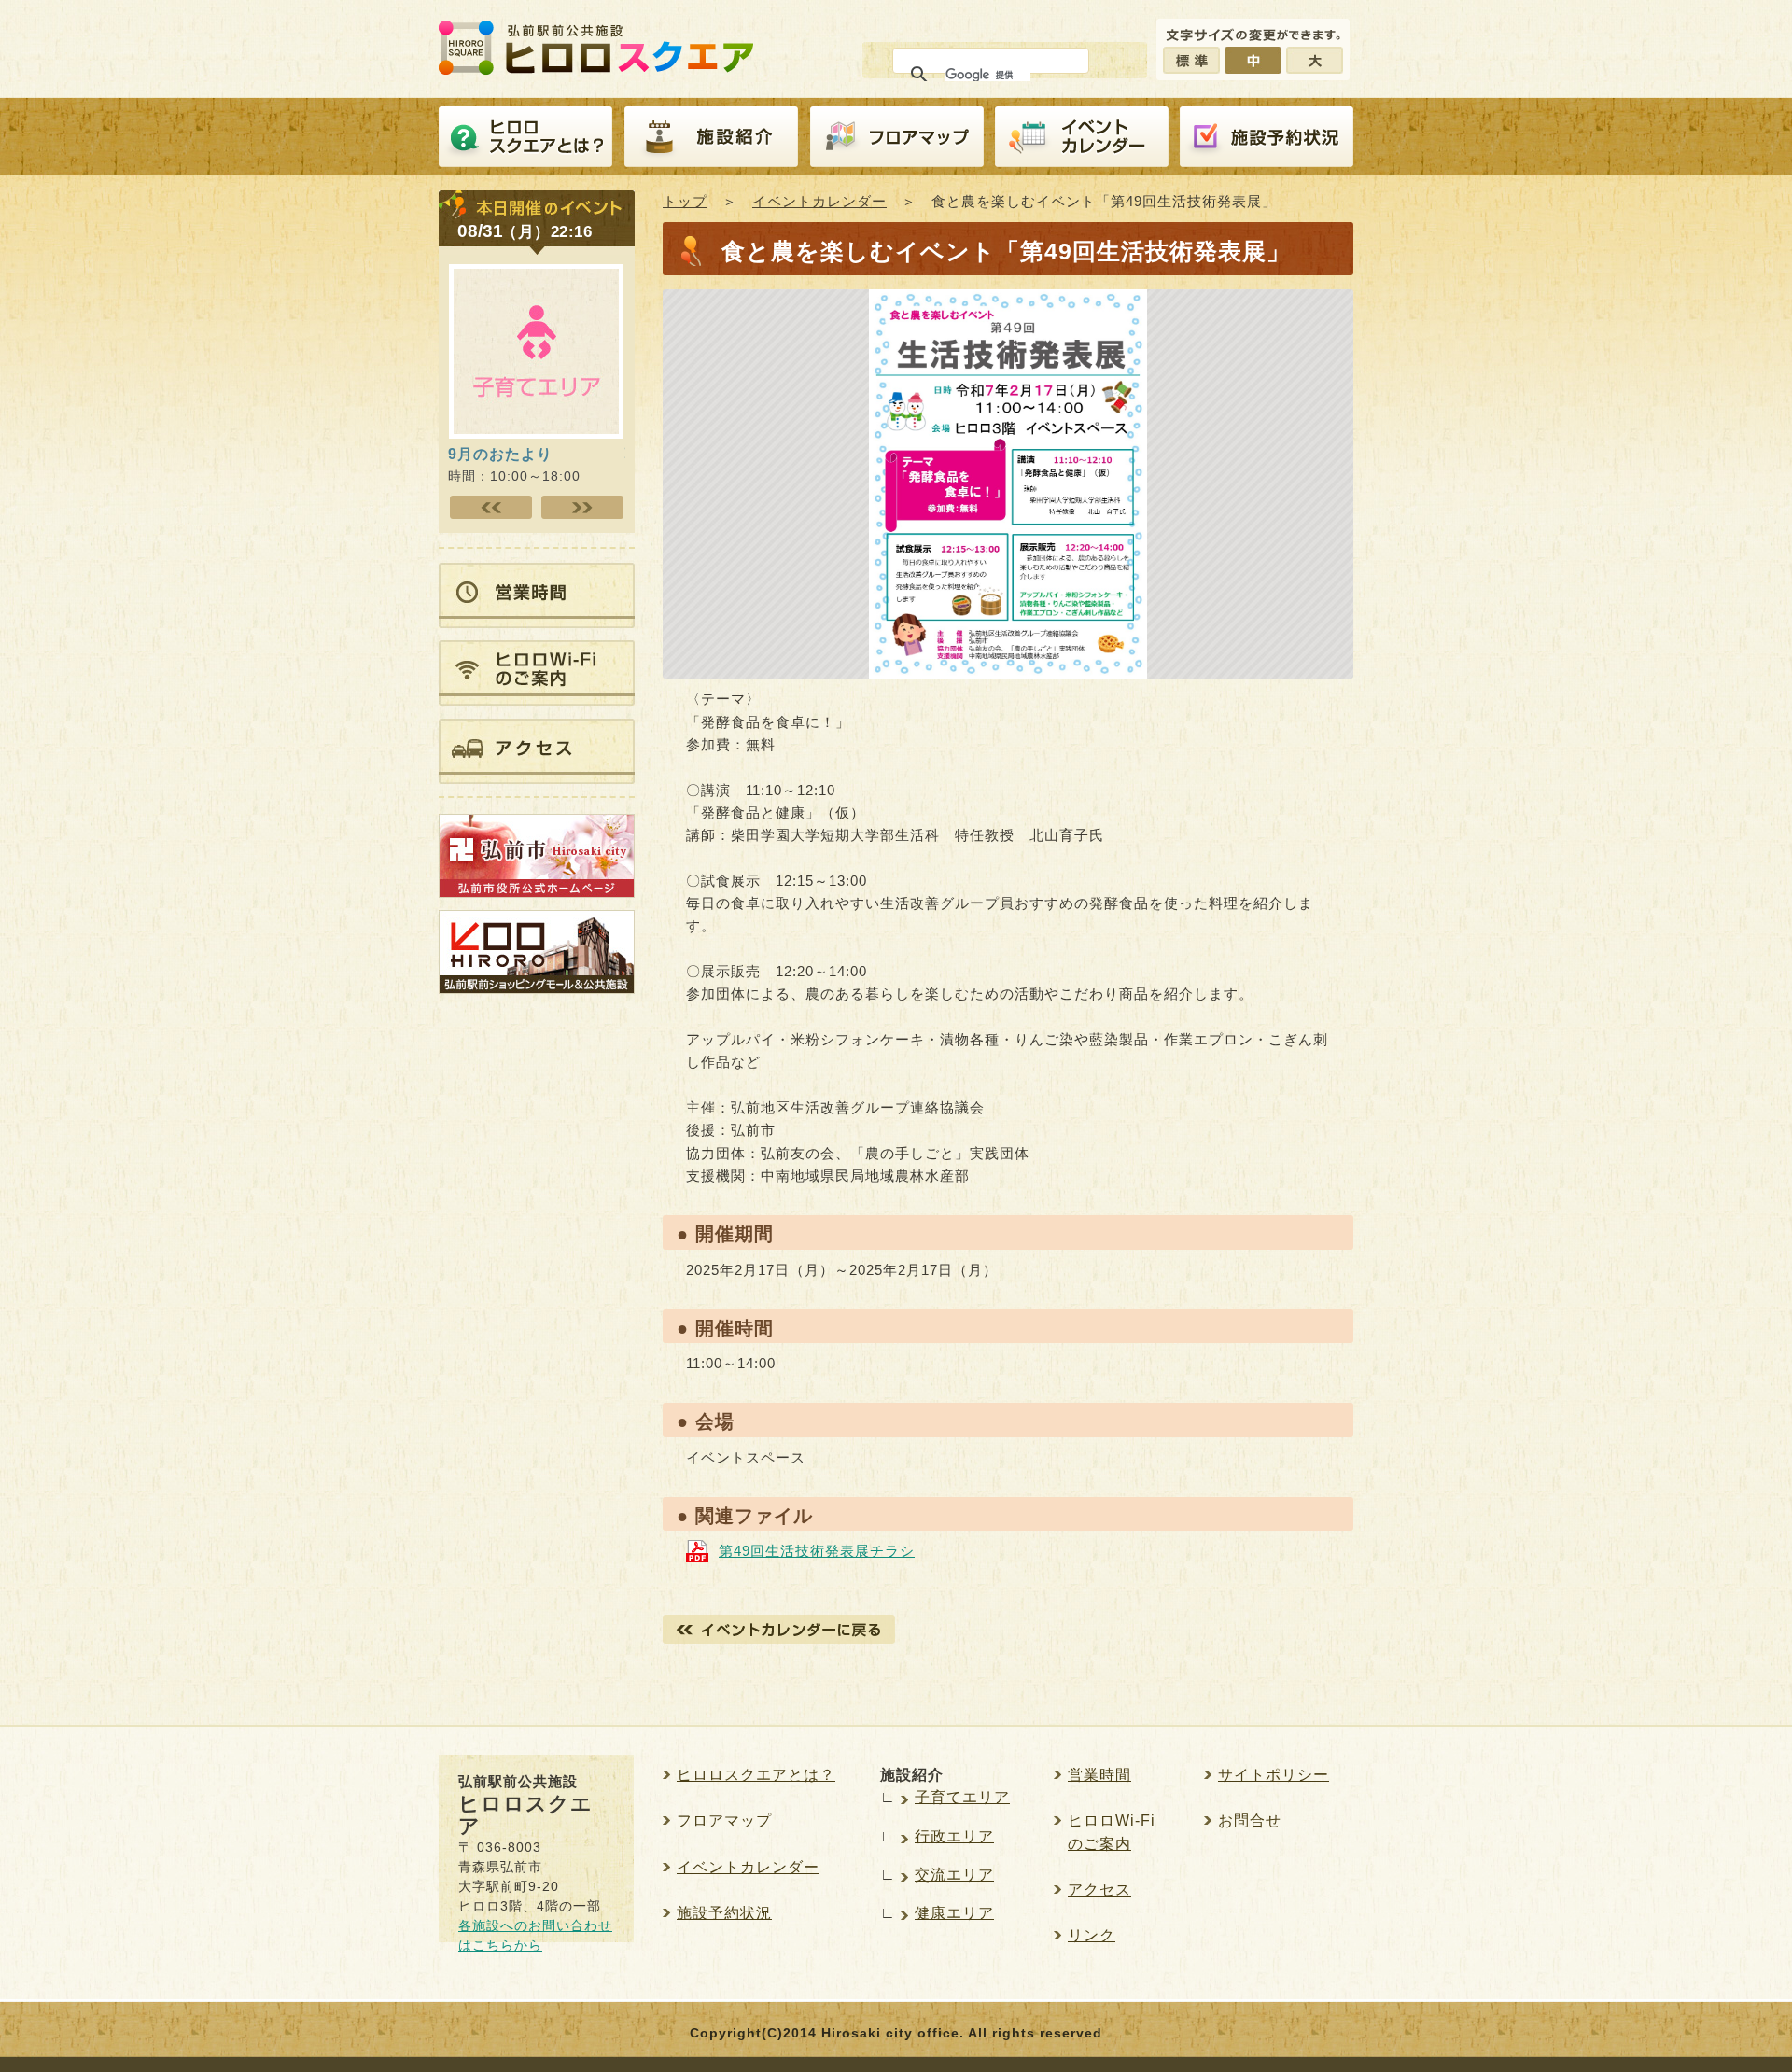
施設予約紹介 (1267, 137)
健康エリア (954, 1913)
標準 (1191, 60)
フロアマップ (897, 137)
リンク (1092, 1935)
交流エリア (954, 1875)
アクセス (1099, 1890)
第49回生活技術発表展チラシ (817, 1551)
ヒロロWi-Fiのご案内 (1112, 1832)
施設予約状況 (724, 1913)
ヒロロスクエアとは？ (525, 137)
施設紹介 (711, 137)
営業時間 (1099, 1775)
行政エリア (954, 1836)
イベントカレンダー (1082, 137)
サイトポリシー (1274, 1775)
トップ (685, 201)
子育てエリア (962, 1797)
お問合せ (1250, 1820)
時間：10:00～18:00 (514, 464)
